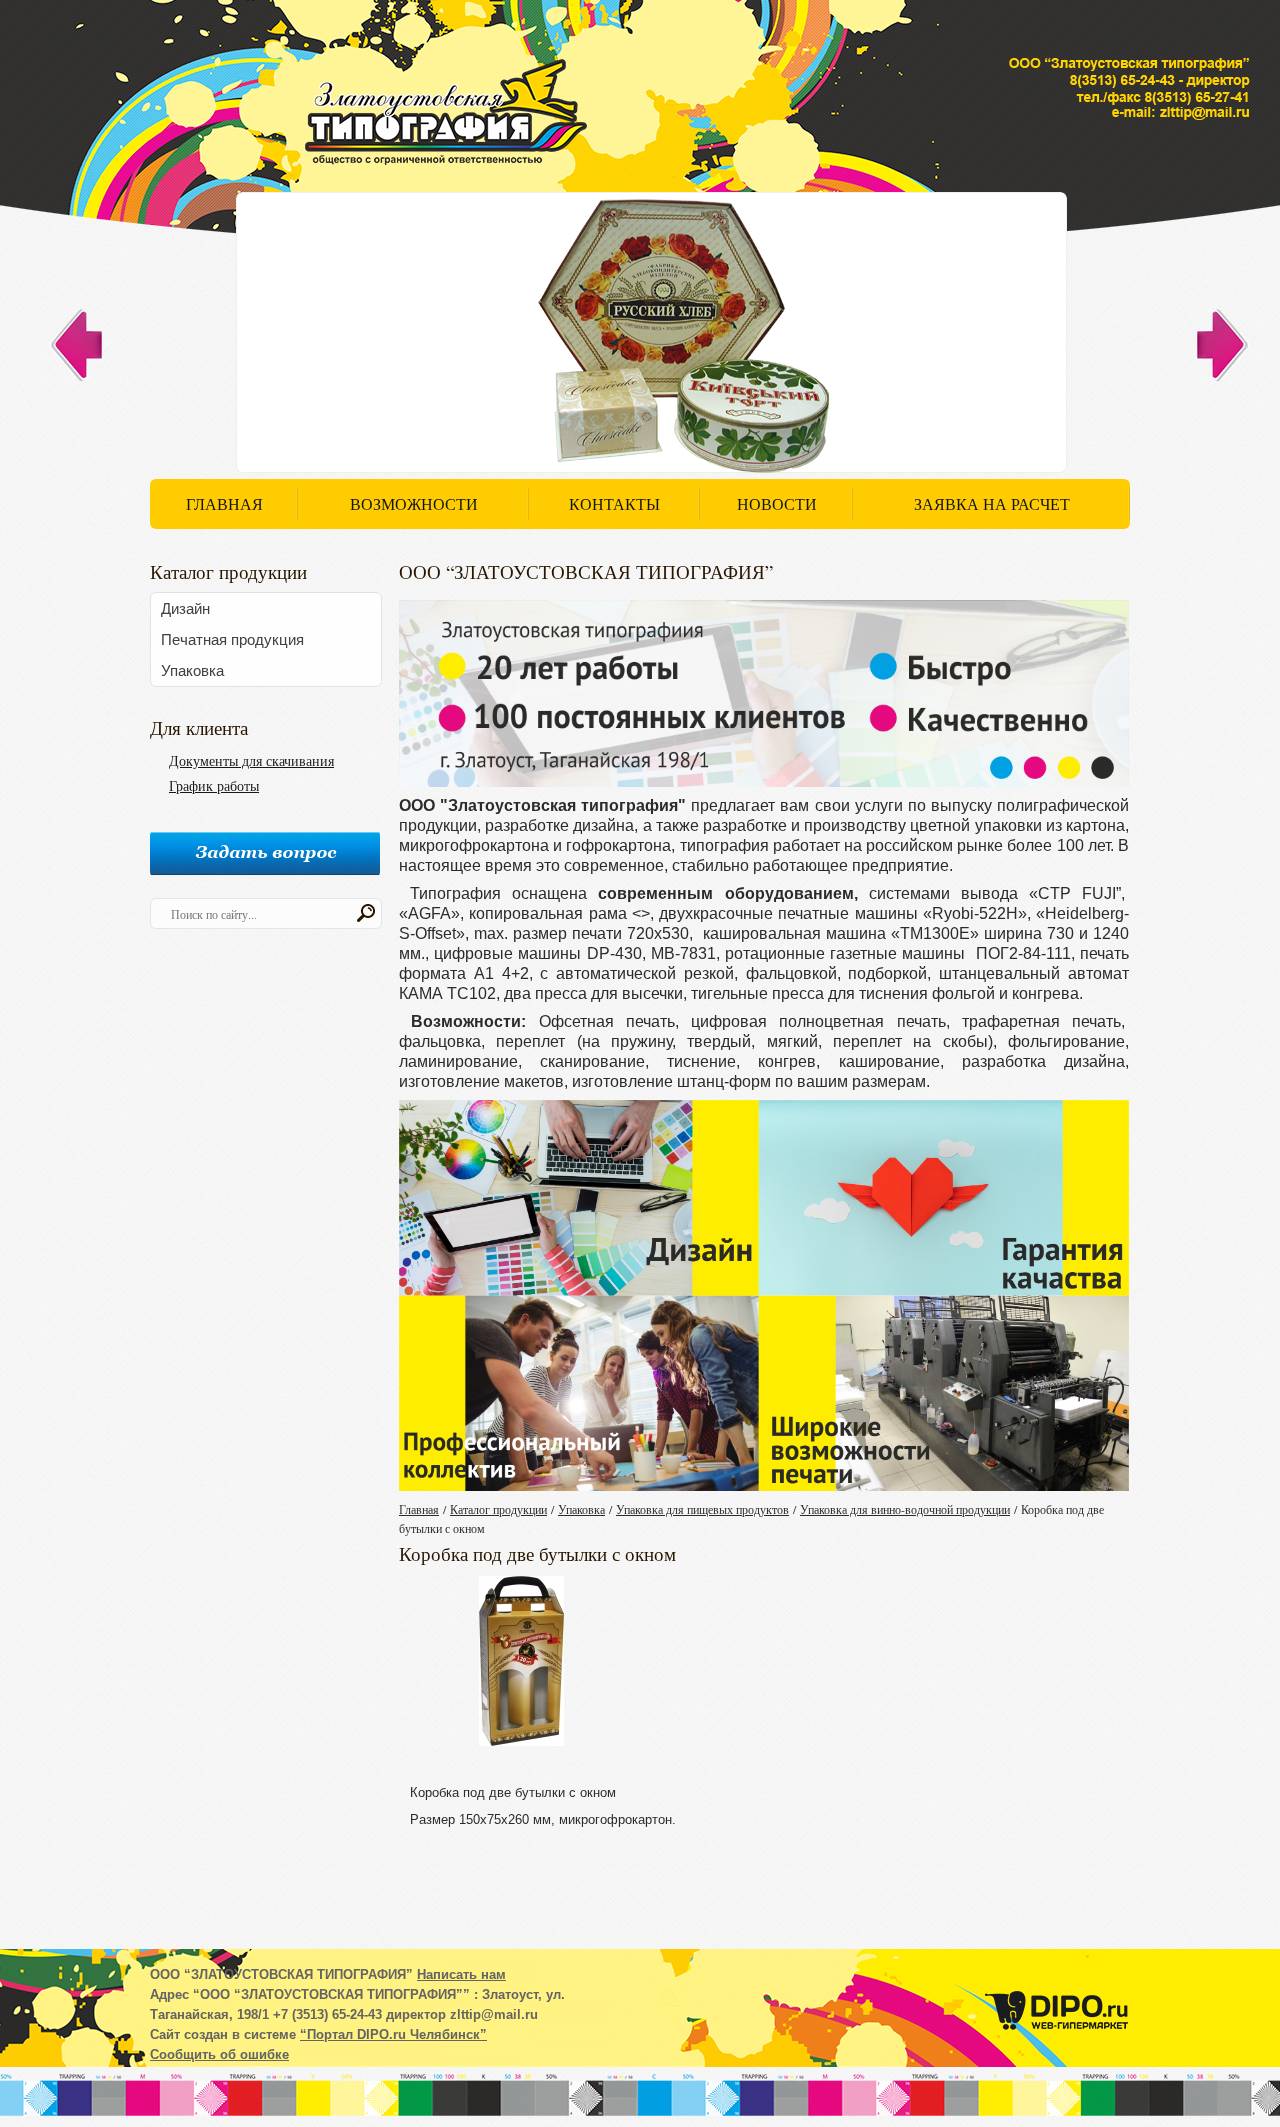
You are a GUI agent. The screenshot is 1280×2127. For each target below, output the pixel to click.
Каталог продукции (498, 1509)
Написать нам (461, 1974)
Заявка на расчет (992, 503)
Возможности (414, 503)
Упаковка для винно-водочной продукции (905, 1509)
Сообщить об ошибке (219, 2054)
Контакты (614, 503)
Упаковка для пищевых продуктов (702, 1509)
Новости (777, 503)
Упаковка (192, 670)
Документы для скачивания (251, 760)
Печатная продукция (232, 639)
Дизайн (185, 608)
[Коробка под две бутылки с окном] (521, 1663)
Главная (224, 503)
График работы (214, 785)
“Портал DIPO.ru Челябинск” (393, 2034)
